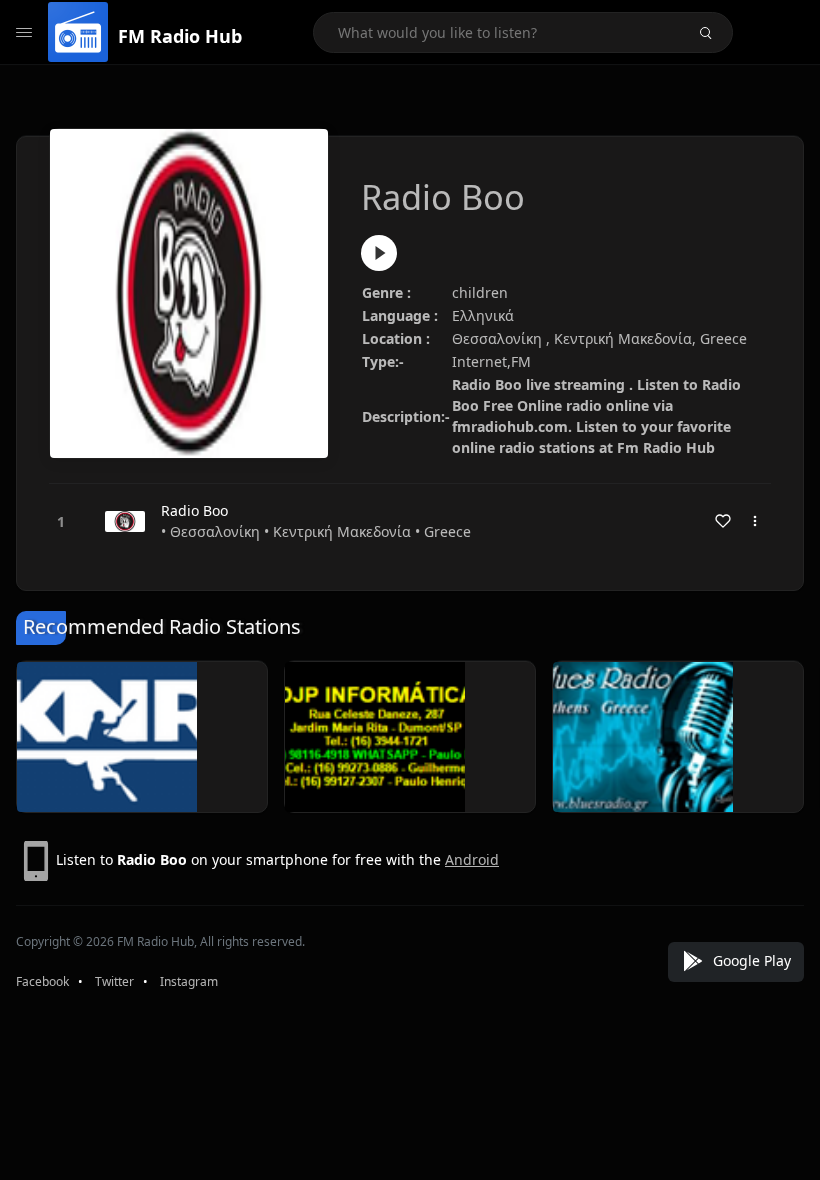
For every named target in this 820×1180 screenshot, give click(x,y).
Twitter (114, 981)
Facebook (42, 981)
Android (472, 859)
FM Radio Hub (180, 36)
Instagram (189, 981)
